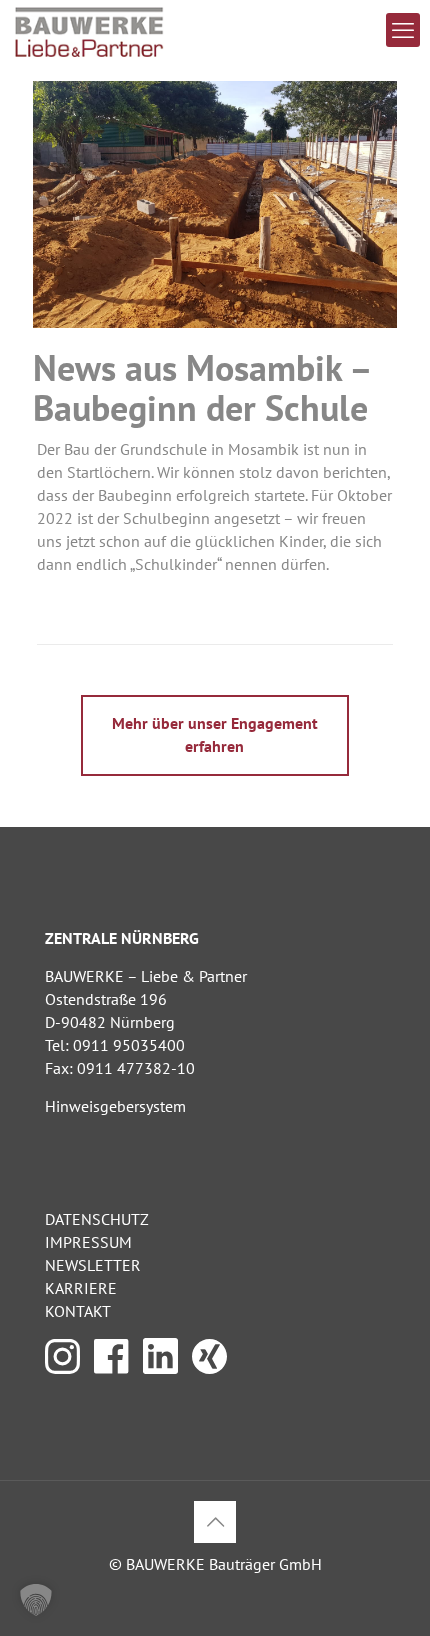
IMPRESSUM (88, 1242)
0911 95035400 (129, 1045)
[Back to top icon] (215, 1522)
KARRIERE (81, 1288)
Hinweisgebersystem (115, 1106)
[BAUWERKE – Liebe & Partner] (89, 30)
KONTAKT (78, 1311)
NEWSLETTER (93, 1265)
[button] (36, 1600)
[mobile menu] (403, 30)
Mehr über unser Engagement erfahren (215, 734)
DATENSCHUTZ (97, 1219)
